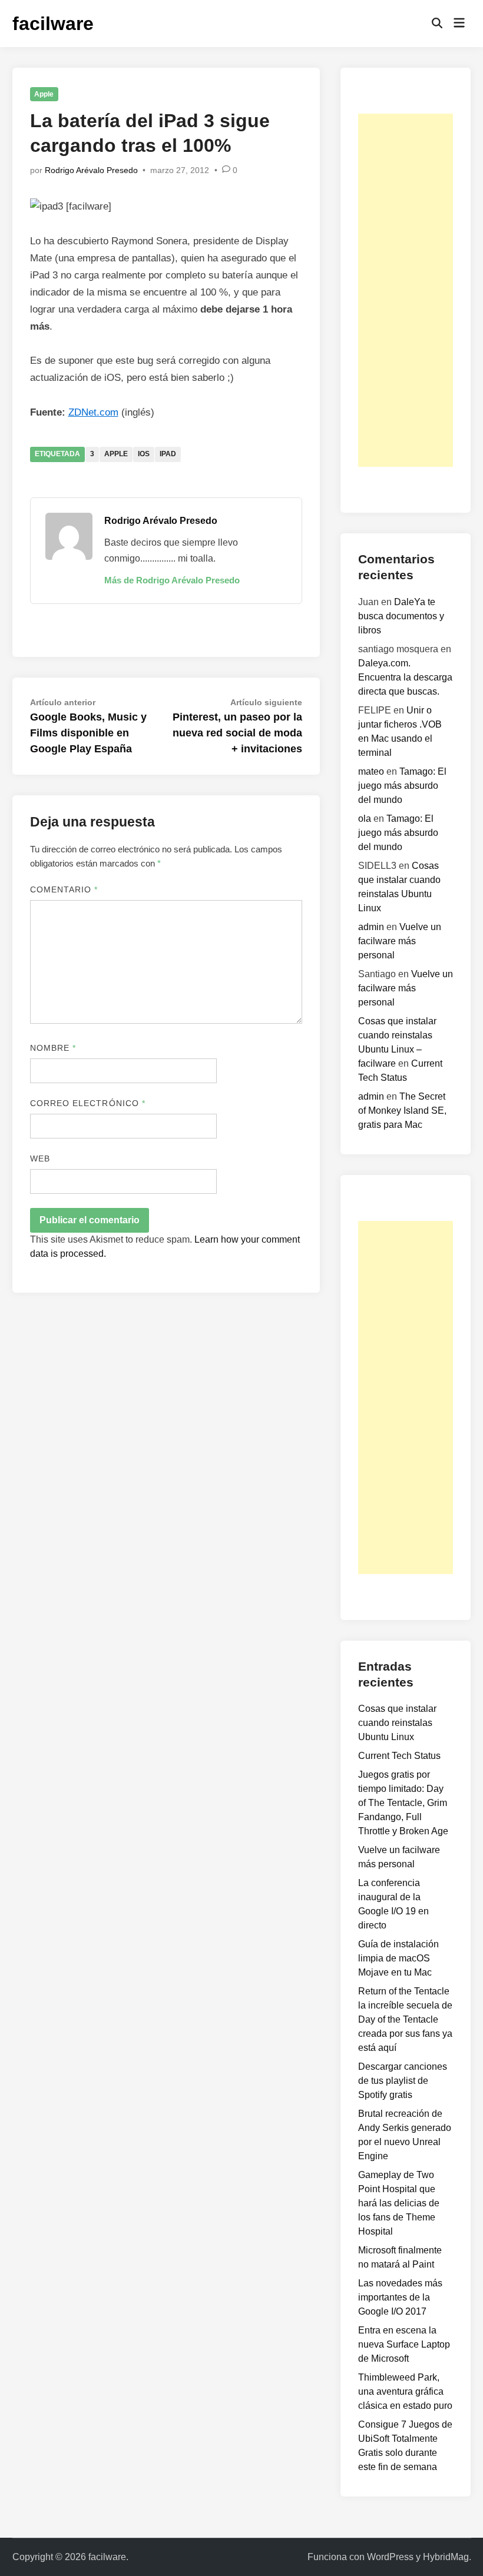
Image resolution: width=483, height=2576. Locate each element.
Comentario (64, 889)
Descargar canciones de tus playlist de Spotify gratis (403, 2081)
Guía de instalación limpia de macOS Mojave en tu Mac (398, 1958)
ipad (168, 454)
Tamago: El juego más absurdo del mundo (402, 786)
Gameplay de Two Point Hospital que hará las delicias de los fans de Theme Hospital (399, 2203)
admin (371, 927)
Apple (44, 94)
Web (40, 1158)
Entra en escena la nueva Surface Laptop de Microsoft (404, 2344)
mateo (371, 771)
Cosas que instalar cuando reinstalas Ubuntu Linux (397, 1723)
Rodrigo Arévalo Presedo (91, 170)
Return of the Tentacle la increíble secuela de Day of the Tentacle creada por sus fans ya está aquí (405, 2019)
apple (116, 454)
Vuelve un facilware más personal (400, 941)
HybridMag (446, 2557)
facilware (53, 24)
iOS (144, 454)
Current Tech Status (399, 1756)
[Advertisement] (406, 290)
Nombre (53, 1048)
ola (365, 819)
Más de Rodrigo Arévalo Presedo (172, 580)
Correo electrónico (88, 1103)
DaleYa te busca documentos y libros (401, 616)
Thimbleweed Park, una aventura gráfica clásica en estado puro (405, 2391)
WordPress (390, 2557)
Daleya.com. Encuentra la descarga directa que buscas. (405, 677)
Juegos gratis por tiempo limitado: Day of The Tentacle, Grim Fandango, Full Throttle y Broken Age (403, 1803)
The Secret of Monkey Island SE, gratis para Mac (402, 1111)
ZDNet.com (93, 412)
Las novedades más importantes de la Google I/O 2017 (400, 2297)
